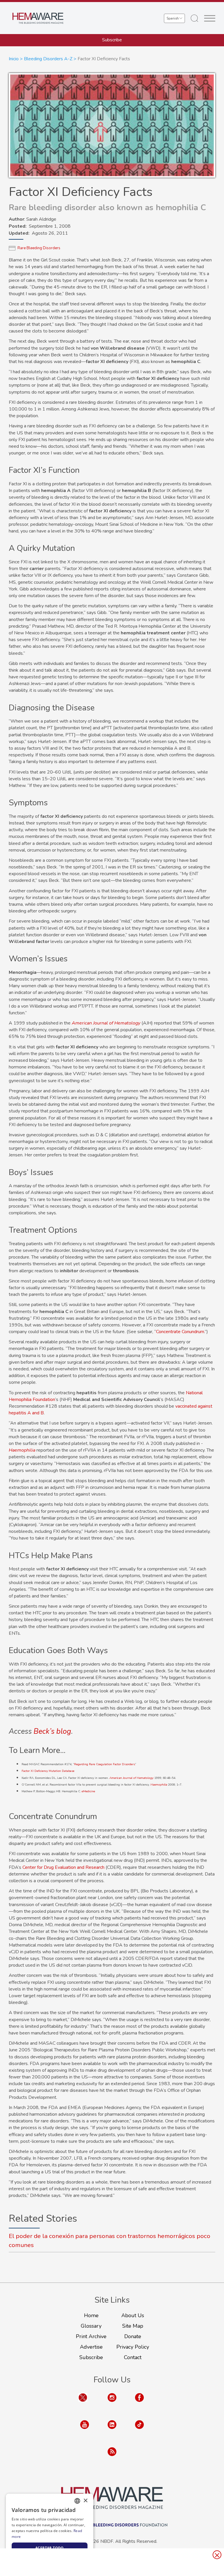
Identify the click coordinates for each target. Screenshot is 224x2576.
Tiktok (139, 2430)
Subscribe (112, 40)
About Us (133, 2315)
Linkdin (112, 2430)
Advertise (91, 2347)
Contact (133, 2357)
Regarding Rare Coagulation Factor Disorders (105, 1764)
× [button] (85, 2501)
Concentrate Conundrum (180, 1332)
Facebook (139, 2403)
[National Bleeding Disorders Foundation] (112, 2498)
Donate (133, 2336)
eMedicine (88, 1791)
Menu (210, 18)
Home (91, 2315)
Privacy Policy (133, 2347)
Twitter (83, 2403)
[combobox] (77, 2501)
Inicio (14, 59)
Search (195, 18)
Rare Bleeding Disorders (39, 248)
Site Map (133, 2326)
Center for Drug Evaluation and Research (63, 1867)
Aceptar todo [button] (50, 2548)
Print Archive (91, 2336)
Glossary (91, 2326)
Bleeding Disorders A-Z (48, 59)
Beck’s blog (52, 1731)
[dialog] (50, 2532)
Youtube (85, 2430)
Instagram (112, 2403)
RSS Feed (112, 2457)
